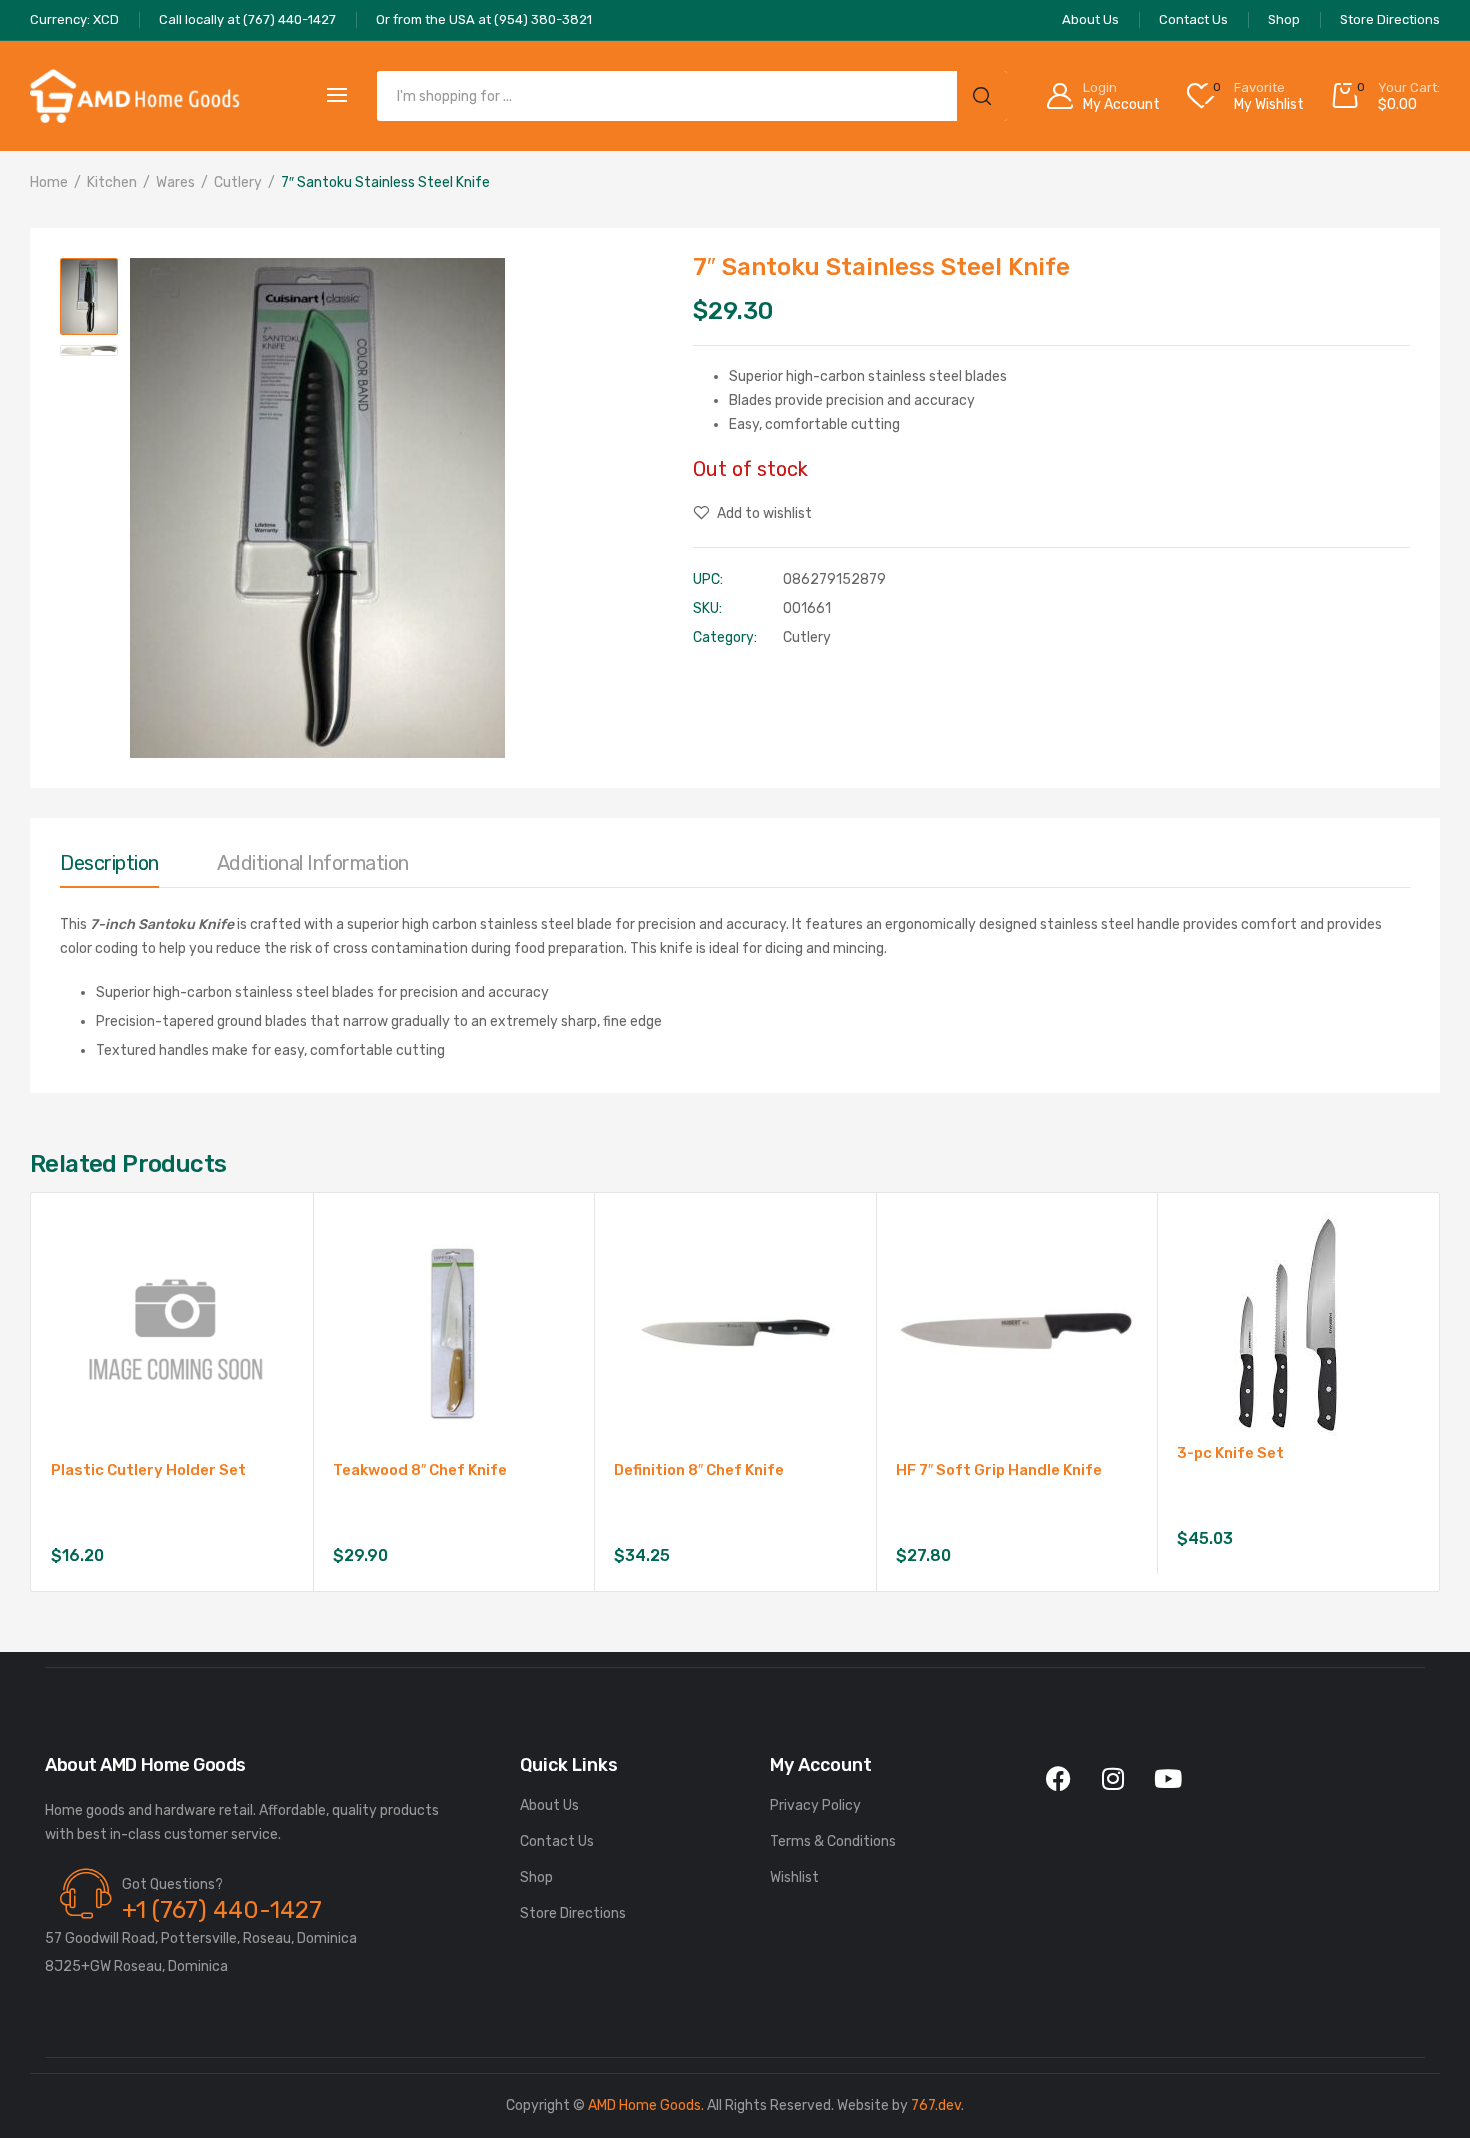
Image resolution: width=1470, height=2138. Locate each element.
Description (109, 863)
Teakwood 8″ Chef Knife (420, 1470)
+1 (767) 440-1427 (222, 1910)
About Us (549, 1805)
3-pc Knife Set (1230, 1453)
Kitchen (112, 182)
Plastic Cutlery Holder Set (148, 1470)
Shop (536, 1877)
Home (49, 182)
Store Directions (573, 1913)
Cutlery (238, 182)
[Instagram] (1113, 1778)
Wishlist (794, 1877)
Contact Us (557, 1841)
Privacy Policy (815, 1805)
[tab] (109, 868)
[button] (165, 283)
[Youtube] (1168, 1778)
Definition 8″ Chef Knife (699, 1470)
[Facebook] (1058, 1778)
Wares (175, 182)
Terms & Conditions (833, 1841)
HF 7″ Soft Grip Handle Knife (999, 1470)
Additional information (313, 863)
